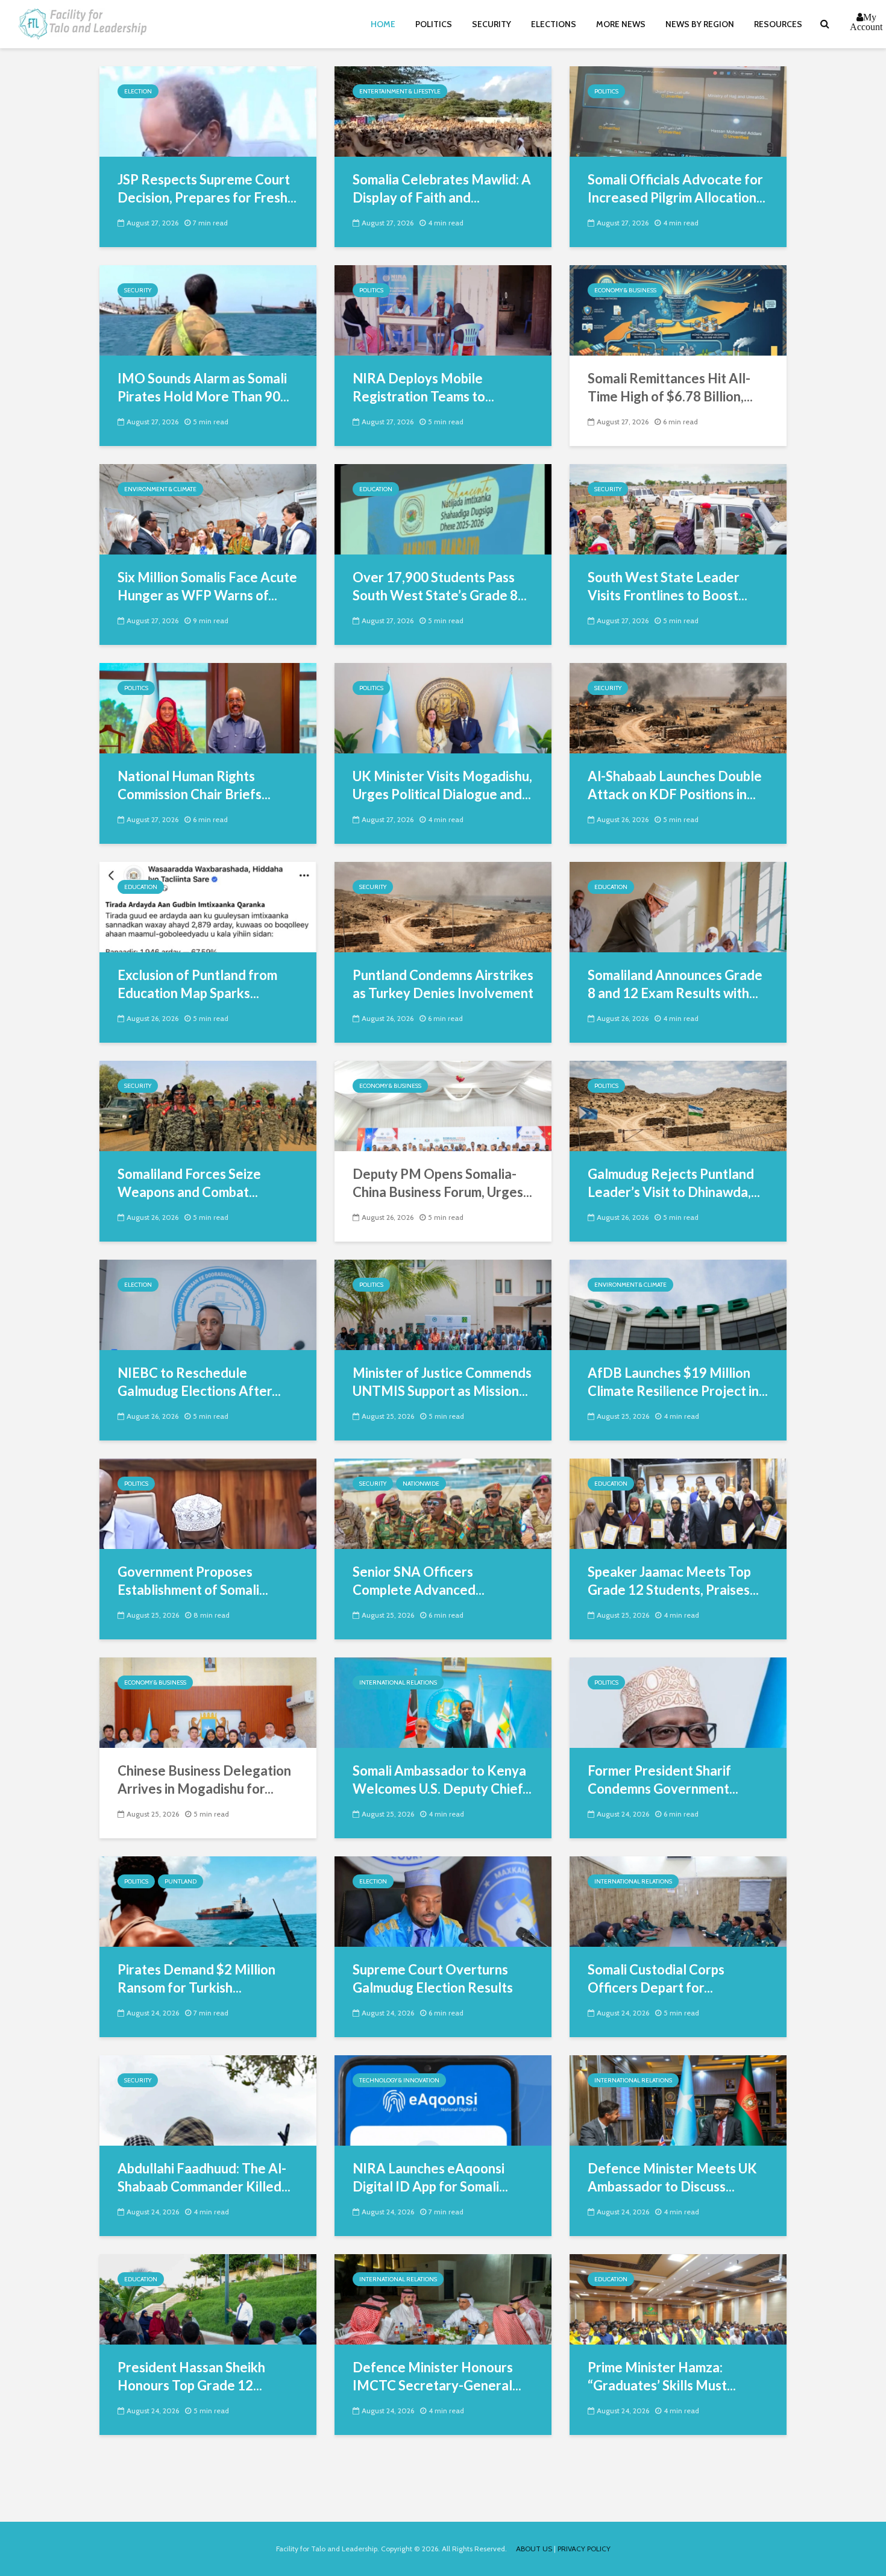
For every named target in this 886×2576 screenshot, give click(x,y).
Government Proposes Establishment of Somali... (193, 1581)
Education (376, 489)
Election (138, 91)
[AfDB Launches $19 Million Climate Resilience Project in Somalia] (678, 1304)
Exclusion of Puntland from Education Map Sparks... (197, 984)
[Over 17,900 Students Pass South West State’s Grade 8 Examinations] (443, 508)
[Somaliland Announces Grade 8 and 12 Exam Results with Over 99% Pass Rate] (678, 906)
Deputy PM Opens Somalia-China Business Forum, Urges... (442, 1183)
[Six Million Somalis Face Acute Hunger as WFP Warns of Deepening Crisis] (208, 508)
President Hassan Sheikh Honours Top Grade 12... (191, 2376)
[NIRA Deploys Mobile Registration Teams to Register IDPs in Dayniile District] (443, 309)
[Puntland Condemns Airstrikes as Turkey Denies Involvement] (443, 906)
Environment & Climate (160, 489)
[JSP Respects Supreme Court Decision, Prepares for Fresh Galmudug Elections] (208, 111)
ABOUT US (534, 2549)
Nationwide (421, 1484)
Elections (554, 24)
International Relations (398, 1682)
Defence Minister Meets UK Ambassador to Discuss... (672, 2177)
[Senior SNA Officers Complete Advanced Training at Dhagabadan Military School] (443, 1503)
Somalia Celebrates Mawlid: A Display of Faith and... (442, 188)
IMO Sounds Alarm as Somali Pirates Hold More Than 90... (203, 387)
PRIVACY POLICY (584, 2549)
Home (383, 24)
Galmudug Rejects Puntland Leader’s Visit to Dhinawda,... (674, 1183)
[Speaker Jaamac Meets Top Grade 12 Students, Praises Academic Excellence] (678, 1503)
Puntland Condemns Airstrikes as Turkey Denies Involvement (443, 984)
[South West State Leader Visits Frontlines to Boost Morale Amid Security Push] (678, 508)
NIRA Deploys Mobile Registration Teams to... (423, 387)
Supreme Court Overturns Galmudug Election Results (433, 1978)
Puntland (181, 1881)
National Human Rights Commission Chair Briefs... (194, 785)
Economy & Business (625, 290)
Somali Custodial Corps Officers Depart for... (656, 1978)
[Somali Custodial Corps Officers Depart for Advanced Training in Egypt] (678, 1901)
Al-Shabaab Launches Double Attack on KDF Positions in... (675, 785)
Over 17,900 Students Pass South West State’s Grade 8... (440, 586)
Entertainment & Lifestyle (400, 91)
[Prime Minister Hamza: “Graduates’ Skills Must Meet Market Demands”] (678, 2298)
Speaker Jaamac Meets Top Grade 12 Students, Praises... (673, 1581)
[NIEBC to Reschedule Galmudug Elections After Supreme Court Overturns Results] (208, 1304)
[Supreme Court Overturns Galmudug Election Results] (443, 1901)
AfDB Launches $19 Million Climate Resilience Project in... (678, 1382)
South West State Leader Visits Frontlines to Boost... (668, 586)
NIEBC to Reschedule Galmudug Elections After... (199, 1382)
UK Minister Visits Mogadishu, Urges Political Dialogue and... (442, 785)
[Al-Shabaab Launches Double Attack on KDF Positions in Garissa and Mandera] (678, 707)
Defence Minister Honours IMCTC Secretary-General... (437, 2376)
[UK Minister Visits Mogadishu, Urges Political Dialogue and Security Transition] (443, 707)
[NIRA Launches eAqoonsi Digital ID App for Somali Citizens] (443, 2100)
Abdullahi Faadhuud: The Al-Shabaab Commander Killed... (204, 2177)
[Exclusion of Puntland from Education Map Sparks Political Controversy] (208, 906)
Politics (434, 24)
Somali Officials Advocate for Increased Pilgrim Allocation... (677, 188)
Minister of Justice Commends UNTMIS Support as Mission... (442, 1382)
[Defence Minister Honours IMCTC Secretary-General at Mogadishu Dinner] (443, 2298)
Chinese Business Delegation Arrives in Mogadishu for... (204, 1780)
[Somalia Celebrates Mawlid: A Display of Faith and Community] (443, 111)
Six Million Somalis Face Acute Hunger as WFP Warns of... (207, 586)
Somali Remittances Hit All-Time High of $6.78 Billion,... (670, 387)
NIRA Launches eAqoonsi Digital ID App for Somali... (430, 2177)
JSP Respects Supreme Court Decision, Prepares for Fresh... (207, 188)
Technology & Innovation (399, 2080)
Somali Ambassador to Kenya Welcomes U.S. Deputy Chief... (442, 1780)
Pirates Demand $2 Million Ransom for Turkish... (196, 1978)
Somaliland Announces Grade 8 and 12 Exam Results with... (675, 984)
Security (492, 24)
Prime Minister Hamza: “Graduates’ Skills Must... (662, 2376)
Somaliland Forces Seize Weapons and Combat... (189, 1183)
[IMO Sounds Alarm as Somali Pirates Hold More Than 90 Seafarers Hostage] (208, 309)
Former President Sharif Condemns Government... (663, 1780)
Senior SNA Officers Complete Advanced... (419, 1581)
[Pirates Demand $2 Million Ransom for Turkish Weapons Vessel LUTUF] (208, 1901)
